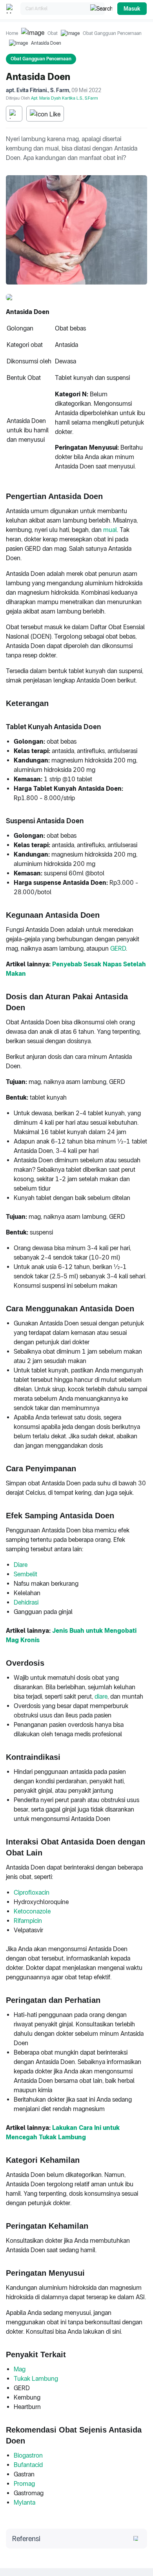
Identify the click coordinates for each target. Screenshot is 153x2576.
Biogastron (28, 2455)
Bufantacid (28, 2465)
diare (101, 1696)
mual (110, 530)
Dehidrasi (26, 1602)
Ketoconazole (32, 1911)
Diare (21, 1565)
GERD (118, 949)
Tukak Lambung (36, 2379)
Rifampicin (28, 1921)
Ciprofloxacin (32, 1893)
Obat (53, 33)
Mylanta (25, 2502)
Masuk (132, 9)
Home (12, 33)
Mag (20, 2369)
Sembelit (25, 1574)
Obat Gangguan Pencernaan (112, 33)
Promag (24, 2484)
